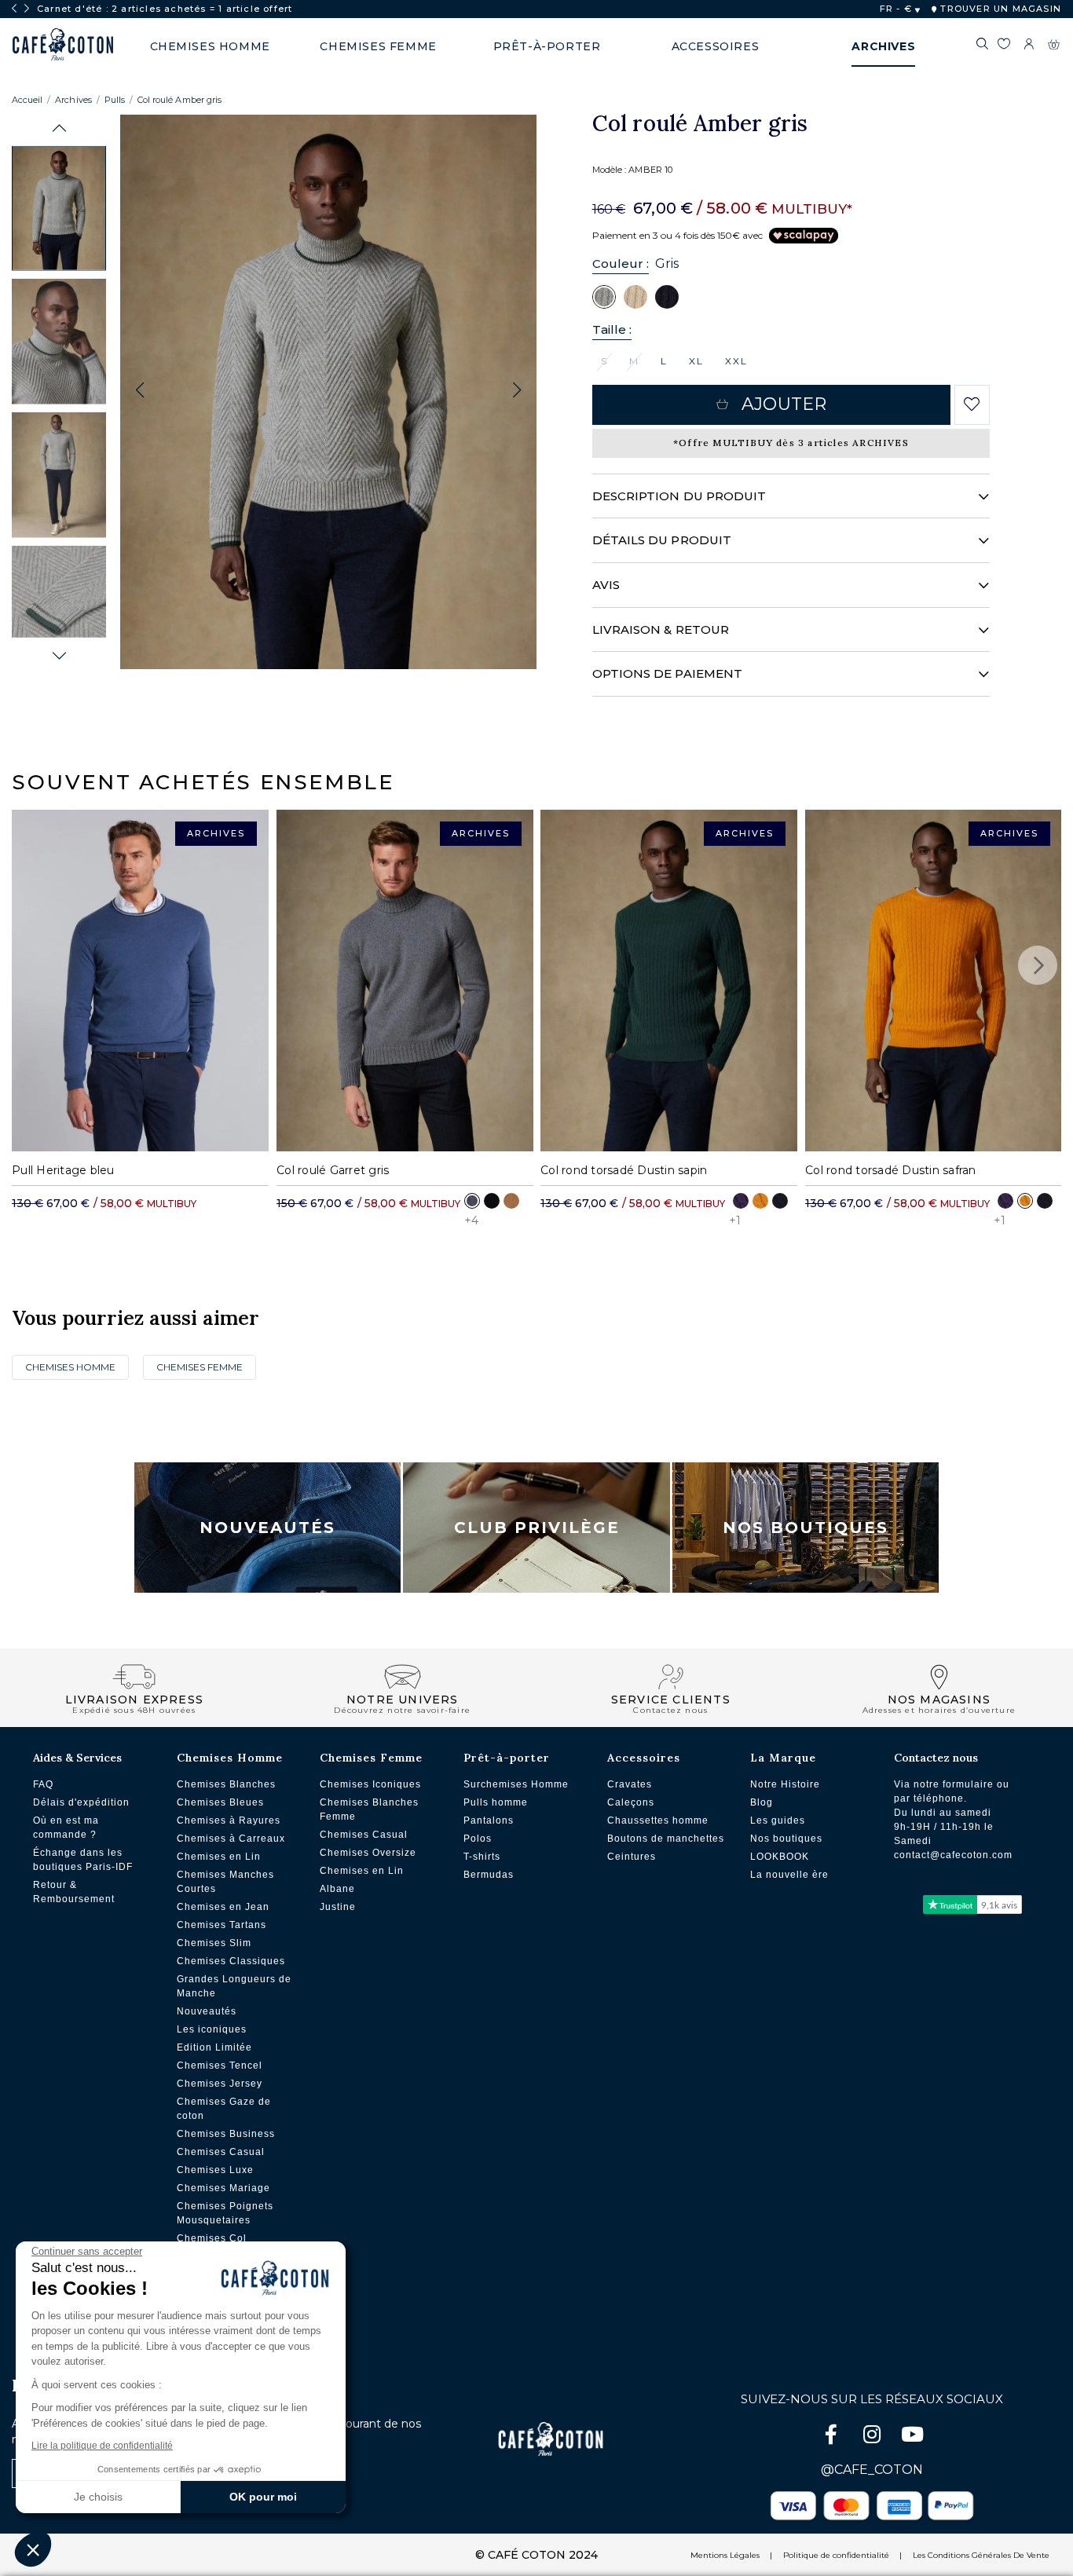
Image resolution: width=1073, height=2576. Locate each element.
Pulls (115, 100)
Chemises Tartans (222, 1925)
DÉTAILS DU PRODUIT (662, 540)
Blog (762, 1802)
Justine (338, 1907)
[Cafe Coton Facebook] (833, 2437)
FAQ (43, 1784)
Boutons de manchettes (666, 1839)
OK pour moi (263, 2497)
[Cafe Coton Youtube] (913, 2437)
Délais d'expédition (81, 1802)
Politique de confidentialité (836, 2555)
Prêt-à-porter (507, 1758)
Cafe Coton (63, 45)
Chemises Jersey (220, 2084)
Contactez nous (936, 1758)
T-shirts (482, 1857)
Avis (606, 585)
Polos (478, 1839)
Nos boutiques (786, 1839)
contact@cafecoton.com (953, 1855)
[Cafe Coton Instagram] (873, 2437)
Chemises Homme (70, 1367)
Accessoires (644, 1758)
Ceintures (632, 1857)
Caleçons (631, 1802)
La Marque (783, 1758)
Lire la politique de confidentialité (102, 2446)
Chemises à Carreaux (231, 1839)
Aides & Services (77, 1758)
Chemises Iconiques (370, 1784)
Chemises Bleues (220, 1802)
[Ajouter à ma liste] (972, 404)
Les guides (778, 1820)
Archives (73, 100)
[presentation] (14, 9)
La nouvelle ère (789, 1875)
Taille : (612, 329)
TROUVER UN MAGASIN (999, 9)
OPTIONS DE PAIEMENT (667, 673)
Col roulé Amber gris (179, 100)
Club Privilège (537, 1528)
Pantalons (489, 1820)
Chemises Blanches (226, 1784)
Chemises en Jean (223, 1907)
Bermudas (489, 1875)
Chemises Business (226, 2134)
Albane (337, 1889)
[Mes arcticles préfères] (1003, 46)
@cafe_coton (872, 2470)
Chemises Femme (200, 1367)
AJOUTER (784, 404)
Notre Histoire (785, 1784)
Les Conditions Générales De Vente (981, 2555)
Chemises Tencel (220, 2066)
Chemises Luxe (215, 2170)
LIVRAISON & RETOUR (661, 629)
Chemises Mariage (223, 2188)
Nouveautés (267, 1528)
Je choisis (98, 2497)
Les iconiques (212, 2029)
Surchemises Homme (516, 1784)
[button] (59, 128)
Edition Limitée (214, 2047)
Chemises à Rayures (229, 1820)
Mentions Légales (725, 2555)
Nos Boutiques (806, 1528)
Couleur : (621, 263)
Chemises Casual (221, 2152)
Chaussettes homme (658, 1820)
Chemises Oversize (368, 1853)
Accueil (27, 100)
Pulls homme (496, 1802)
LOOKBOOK (780, 1857)
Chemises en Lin (219, 1857)
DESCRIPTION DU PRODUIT (679, 496)
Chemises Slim (214, 1943)
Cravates (630, 1784)
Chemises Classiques (231, 1961)
